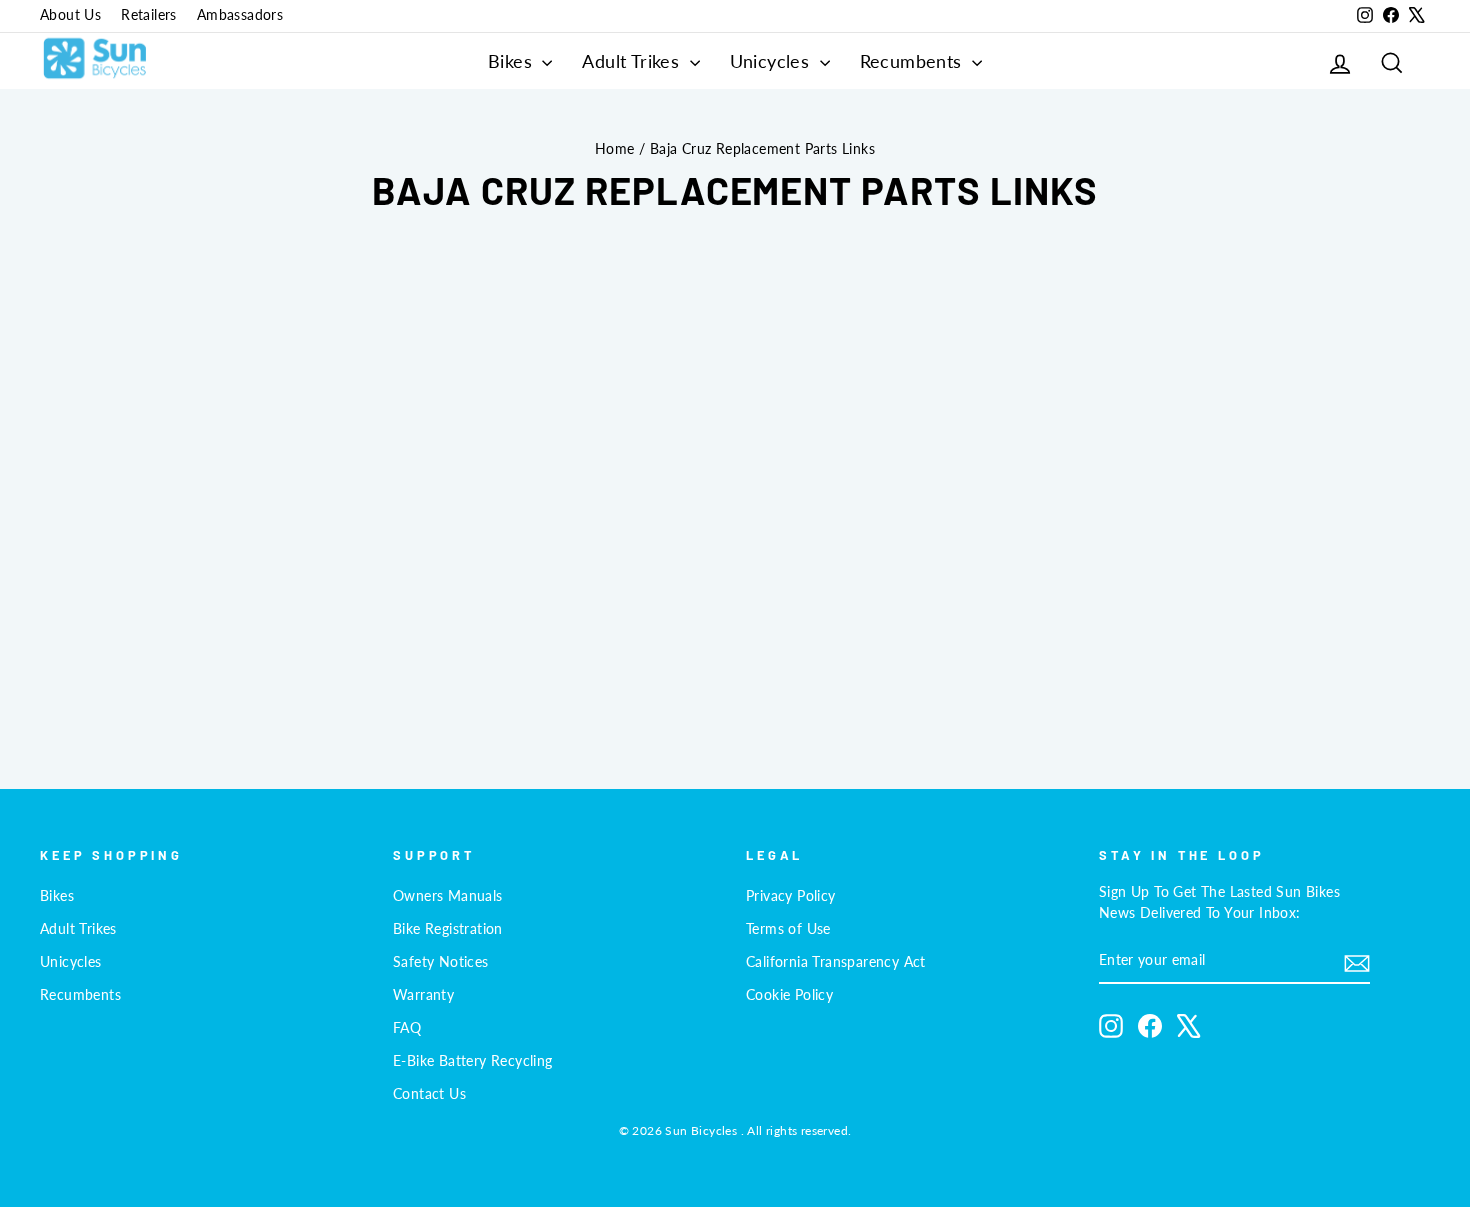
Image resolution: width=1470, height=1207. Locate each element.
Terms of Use (788, 929)
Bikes (512, 61)
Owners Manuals (448, 896)
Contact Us (429, 1094)
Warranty (423, 995)
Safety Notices (441, 962)
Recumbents (913, 61)
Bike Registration (448, 929)
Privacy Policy (791, 896)
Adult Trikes (633, 61)
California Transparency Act (836, 962)
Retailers (149, 15)
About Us (70, 15)
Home (615, 149)
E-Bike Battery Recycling (473, 1061)
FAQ (407, 1028)
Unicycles (772, 61)
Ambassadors (240, 15)
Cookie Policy (789, 995)
